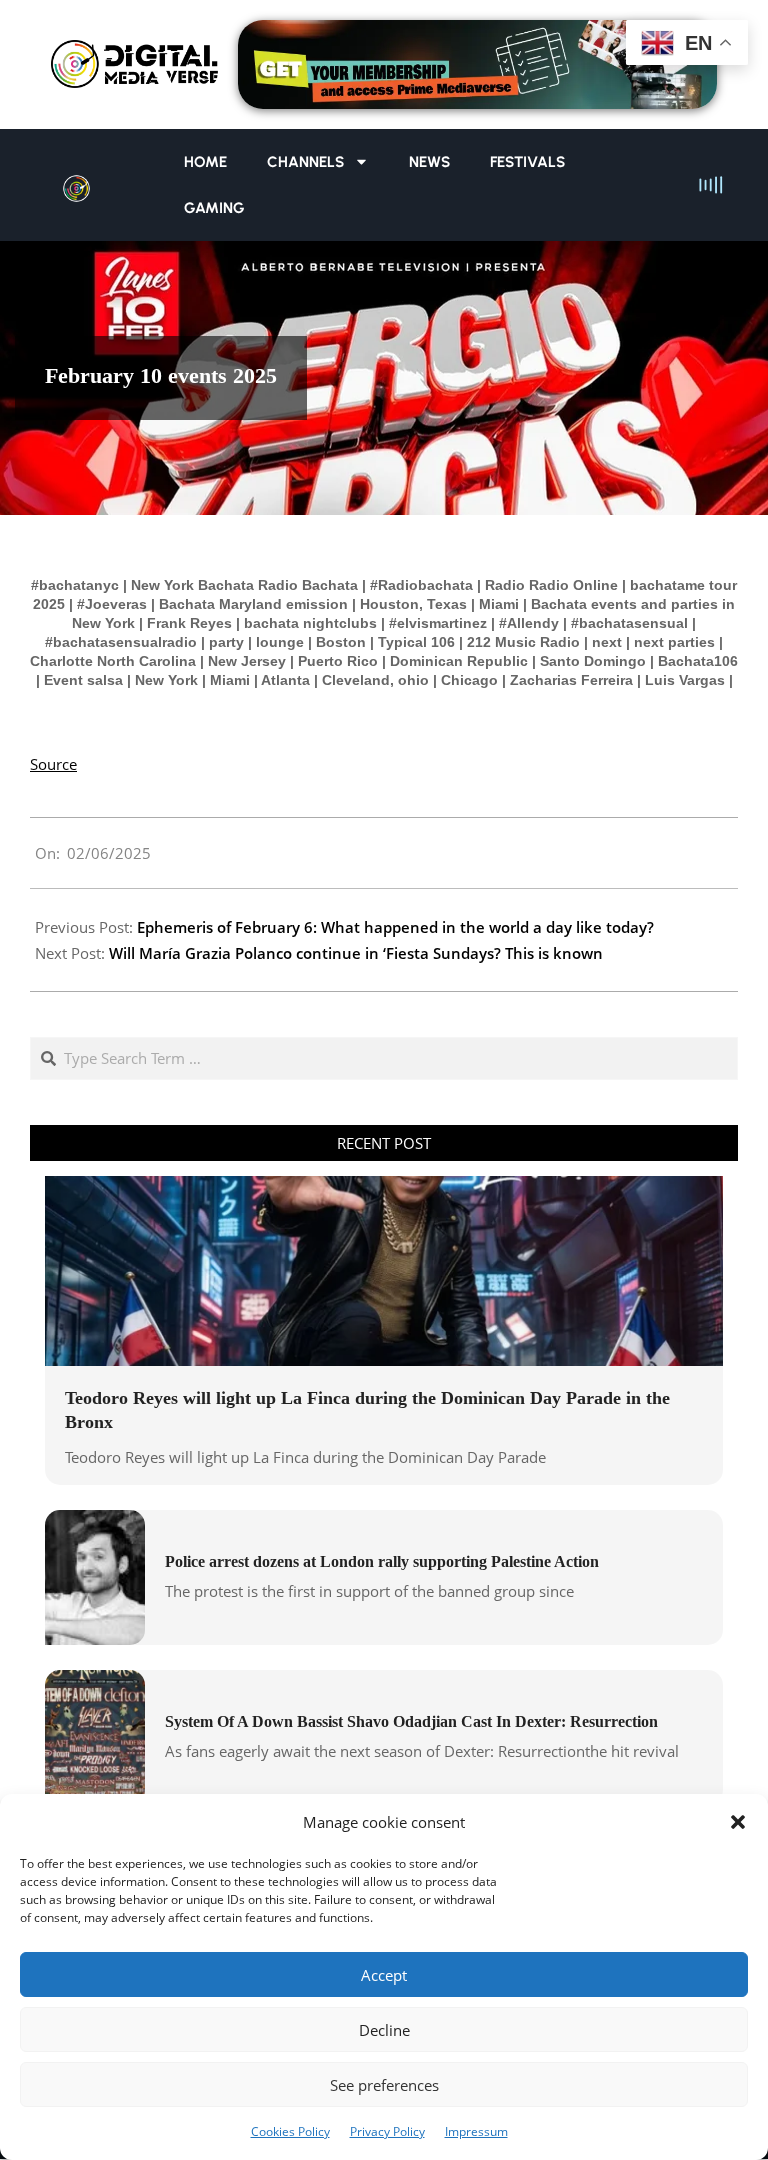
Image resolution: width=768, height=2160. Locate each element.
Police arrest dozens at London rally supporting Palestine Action (382, 1561)
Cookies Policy (290, 2131)
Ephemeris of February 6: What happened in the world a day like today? (395, 927)
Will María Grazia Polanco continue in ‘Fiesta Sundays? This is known (356, 953)
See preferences (384, 2085)
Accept (384, 1975)
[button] (738, 1822)
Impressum (476, 2131)
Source (53, 764)
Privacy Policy (387, 2131)
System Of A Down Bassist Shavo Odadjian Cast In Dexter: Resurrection (411, 1721)
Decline (384, 2030)
